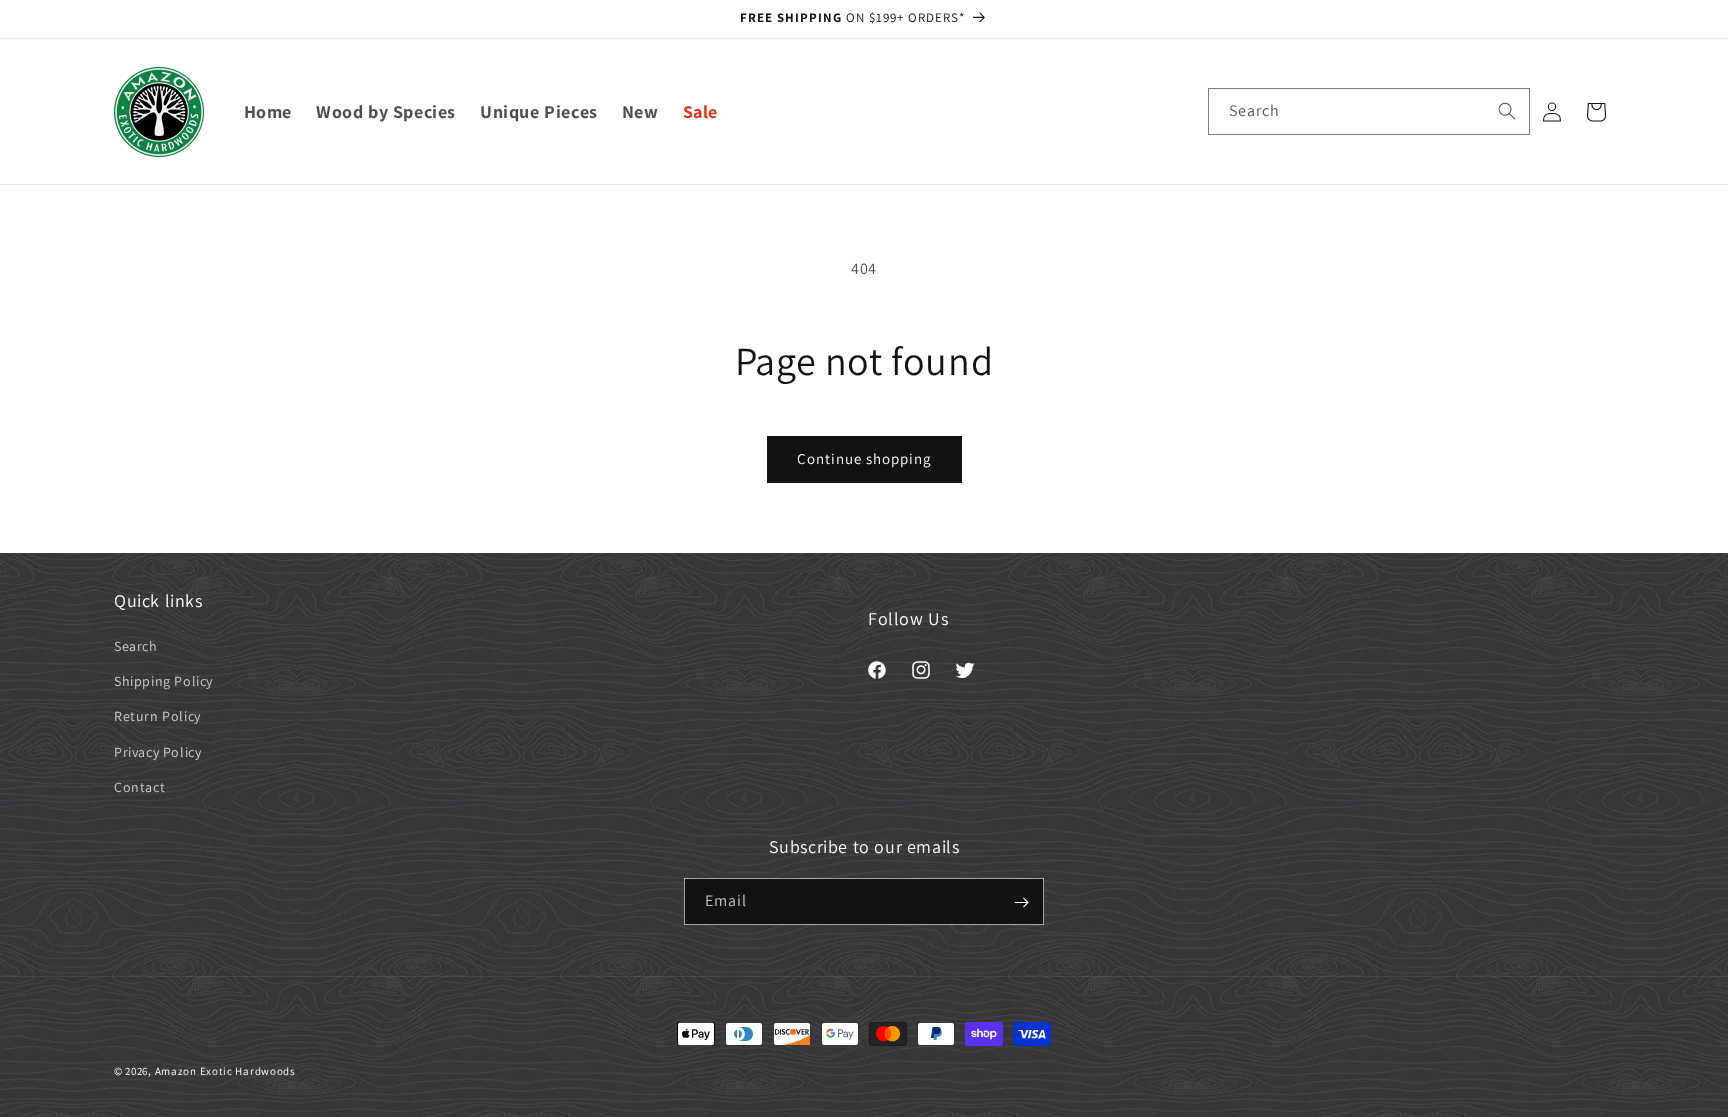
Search (136, 646)
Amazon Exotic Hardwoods (225, 1071)
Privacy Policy (157, 752)
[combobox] (1369, 111)
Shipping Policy (163, 681)
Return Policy (157, 717)
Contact (139, 787)
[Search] (1507, 111)
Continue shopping (864, 458)
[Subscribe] (1021, 902)
